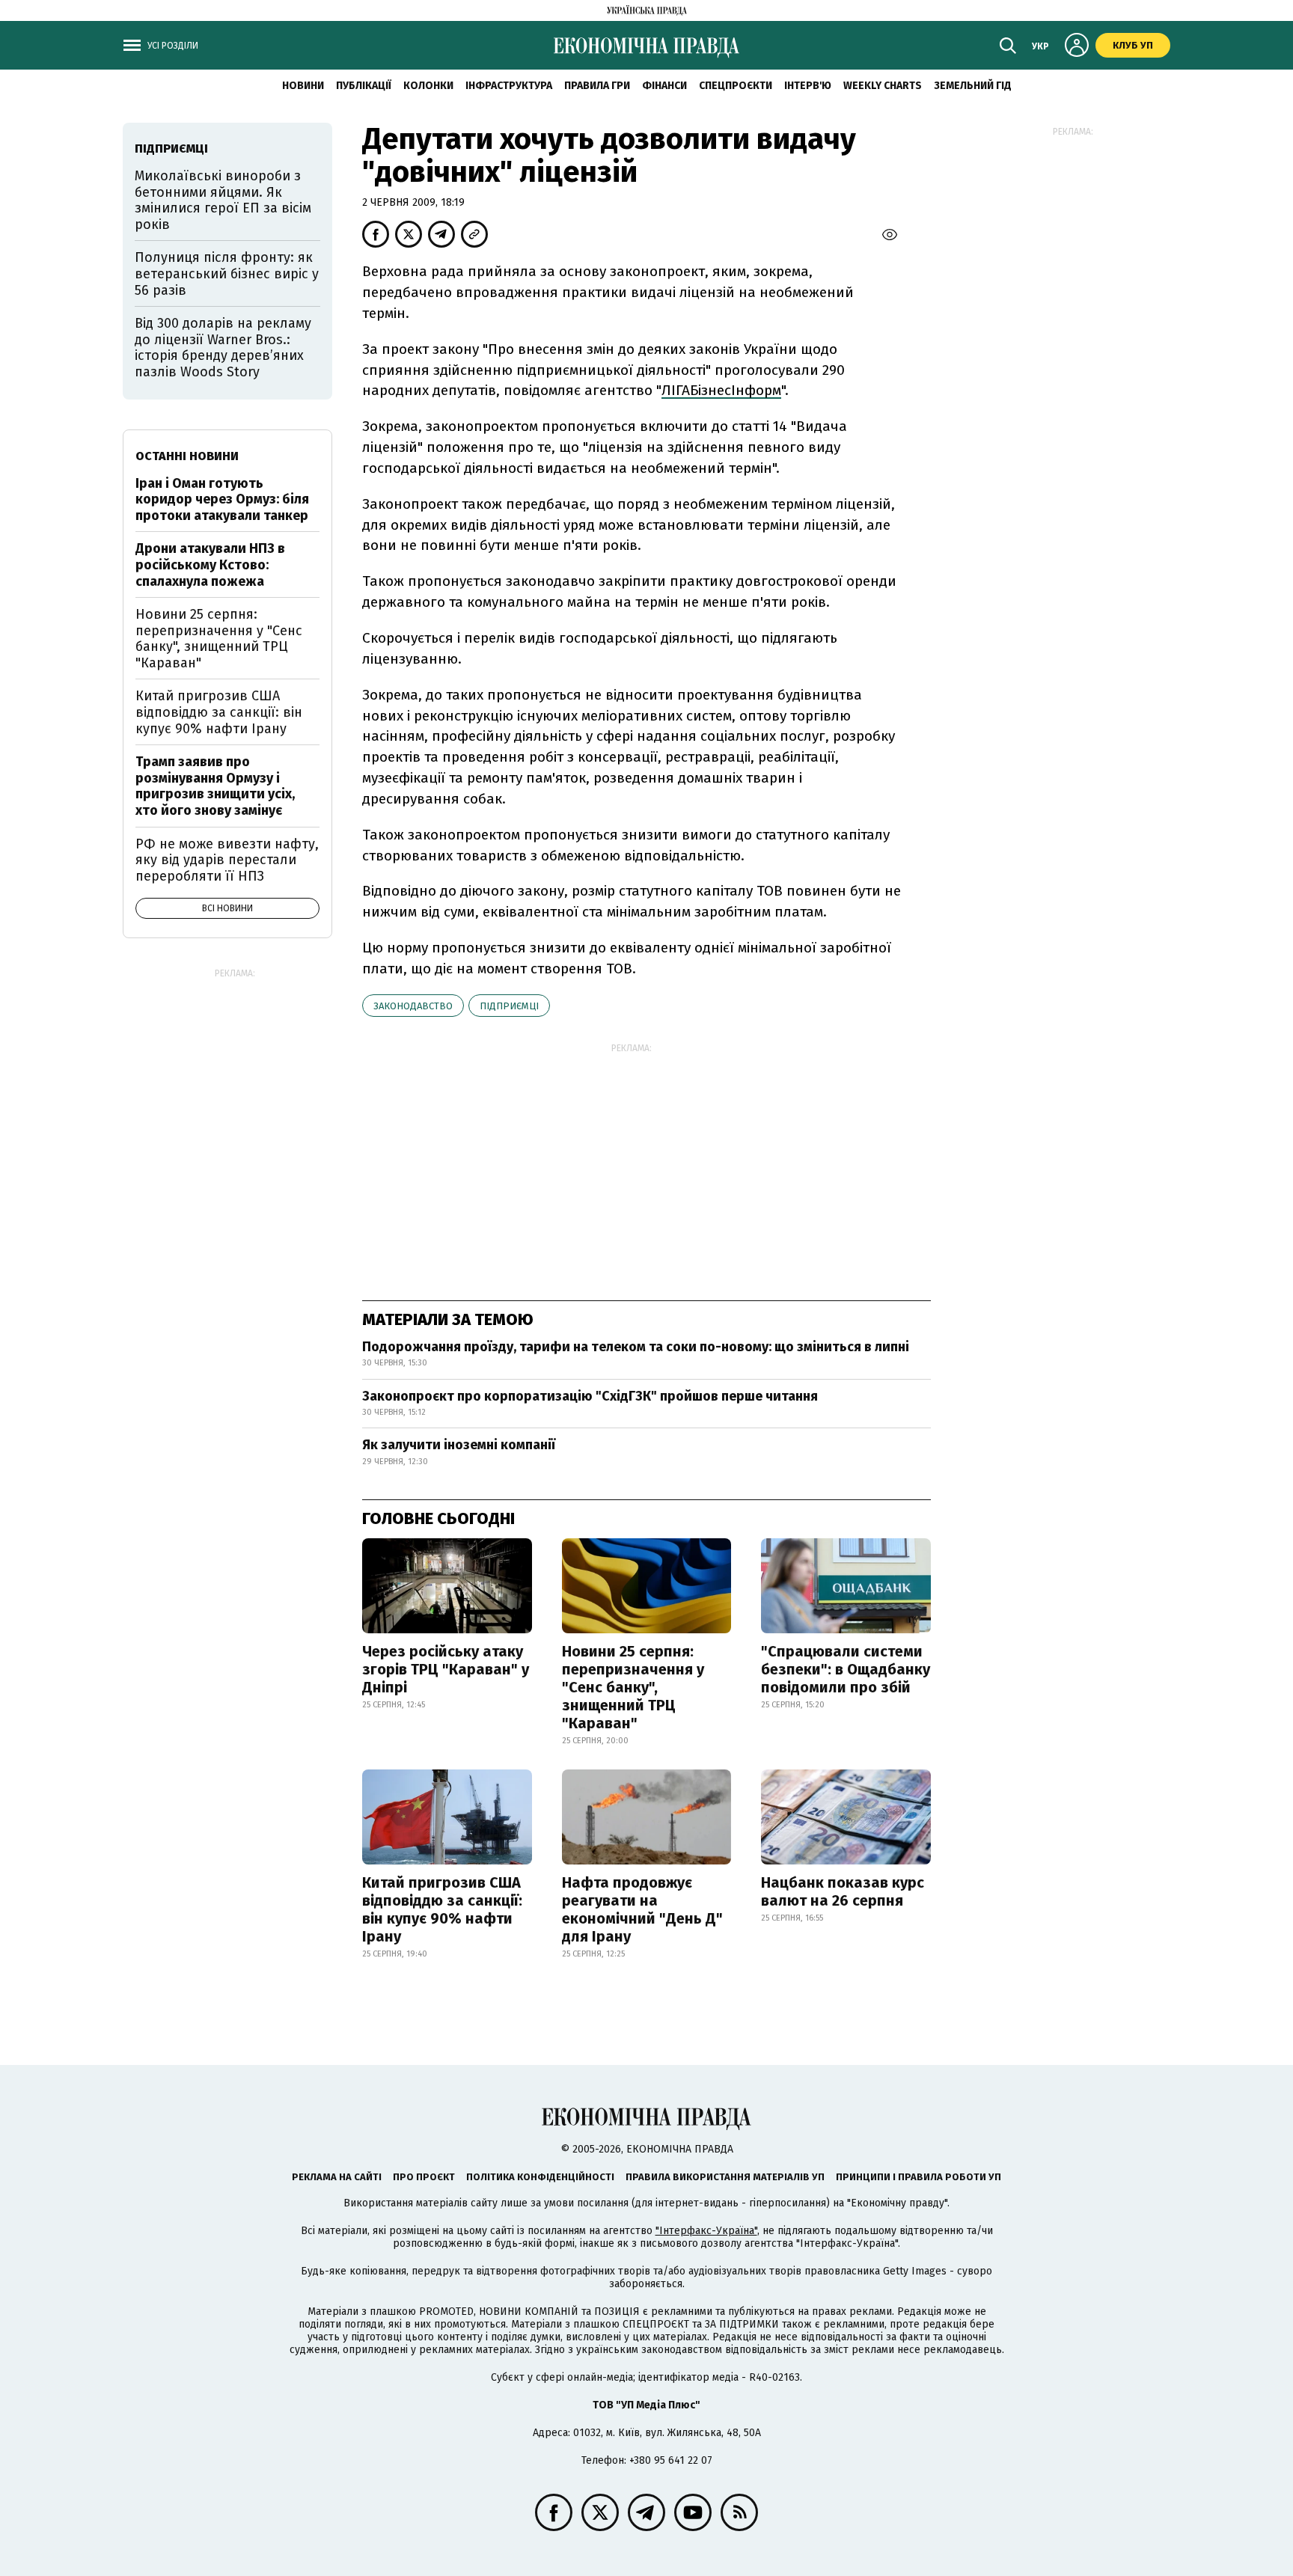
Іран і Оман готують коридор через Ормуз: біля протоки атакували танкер (222, 499)
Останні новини (187, 456)
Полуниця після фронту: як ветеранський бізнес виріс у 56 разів (227, 273)
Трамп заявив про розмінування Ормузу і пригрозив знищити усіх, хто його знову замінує (215, 786)
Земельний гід (973, 86)
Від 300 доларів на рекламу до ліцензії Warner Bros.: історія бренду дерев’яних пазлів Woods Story (223, 348)
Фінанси (664, 86)
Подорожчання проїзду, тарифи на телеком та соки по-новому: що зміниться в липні (636, 1347)
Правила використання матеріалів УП (725, 2177)
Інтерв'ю (808, 86)
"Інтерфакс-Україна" (706, 2231)
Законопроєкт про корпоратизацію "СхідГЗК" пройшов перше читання (590, 1396)
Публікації (364, 86)
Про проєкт (424, 2177)
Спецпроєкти (736, 86)
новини (303, 86)
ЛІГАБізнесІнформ (721, 390)
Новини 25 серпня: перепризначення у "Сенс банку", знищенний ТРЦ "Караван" (633, 1687)
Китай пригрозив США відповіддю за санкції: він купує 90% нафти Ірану (442, 1909)
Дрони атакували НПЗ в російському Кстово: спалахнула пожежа (210, 565)
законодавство (413, 1006)
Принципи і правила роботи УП (918, 2177)
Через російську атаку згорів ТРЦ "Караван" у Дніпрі (446, 1669)
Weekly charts (883, 86)
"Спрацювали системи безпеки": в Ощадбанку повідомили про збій (846, 1669)
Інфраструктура (509, 86)
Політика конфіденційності (540, 2177)
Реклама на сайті (337, 2177)
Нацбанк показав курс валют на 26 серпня (843, 1891)
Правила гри (597, 86)
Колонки (428, 86)
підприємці (509, 1006)
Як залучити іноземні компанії (459, 1445)
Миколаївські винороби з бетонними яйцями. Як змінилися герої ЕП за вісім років (223, 200)
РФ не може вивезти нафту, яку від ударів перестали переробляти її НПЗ (227, 860)
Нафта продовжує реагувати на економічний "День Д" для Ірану (642, 1909)
